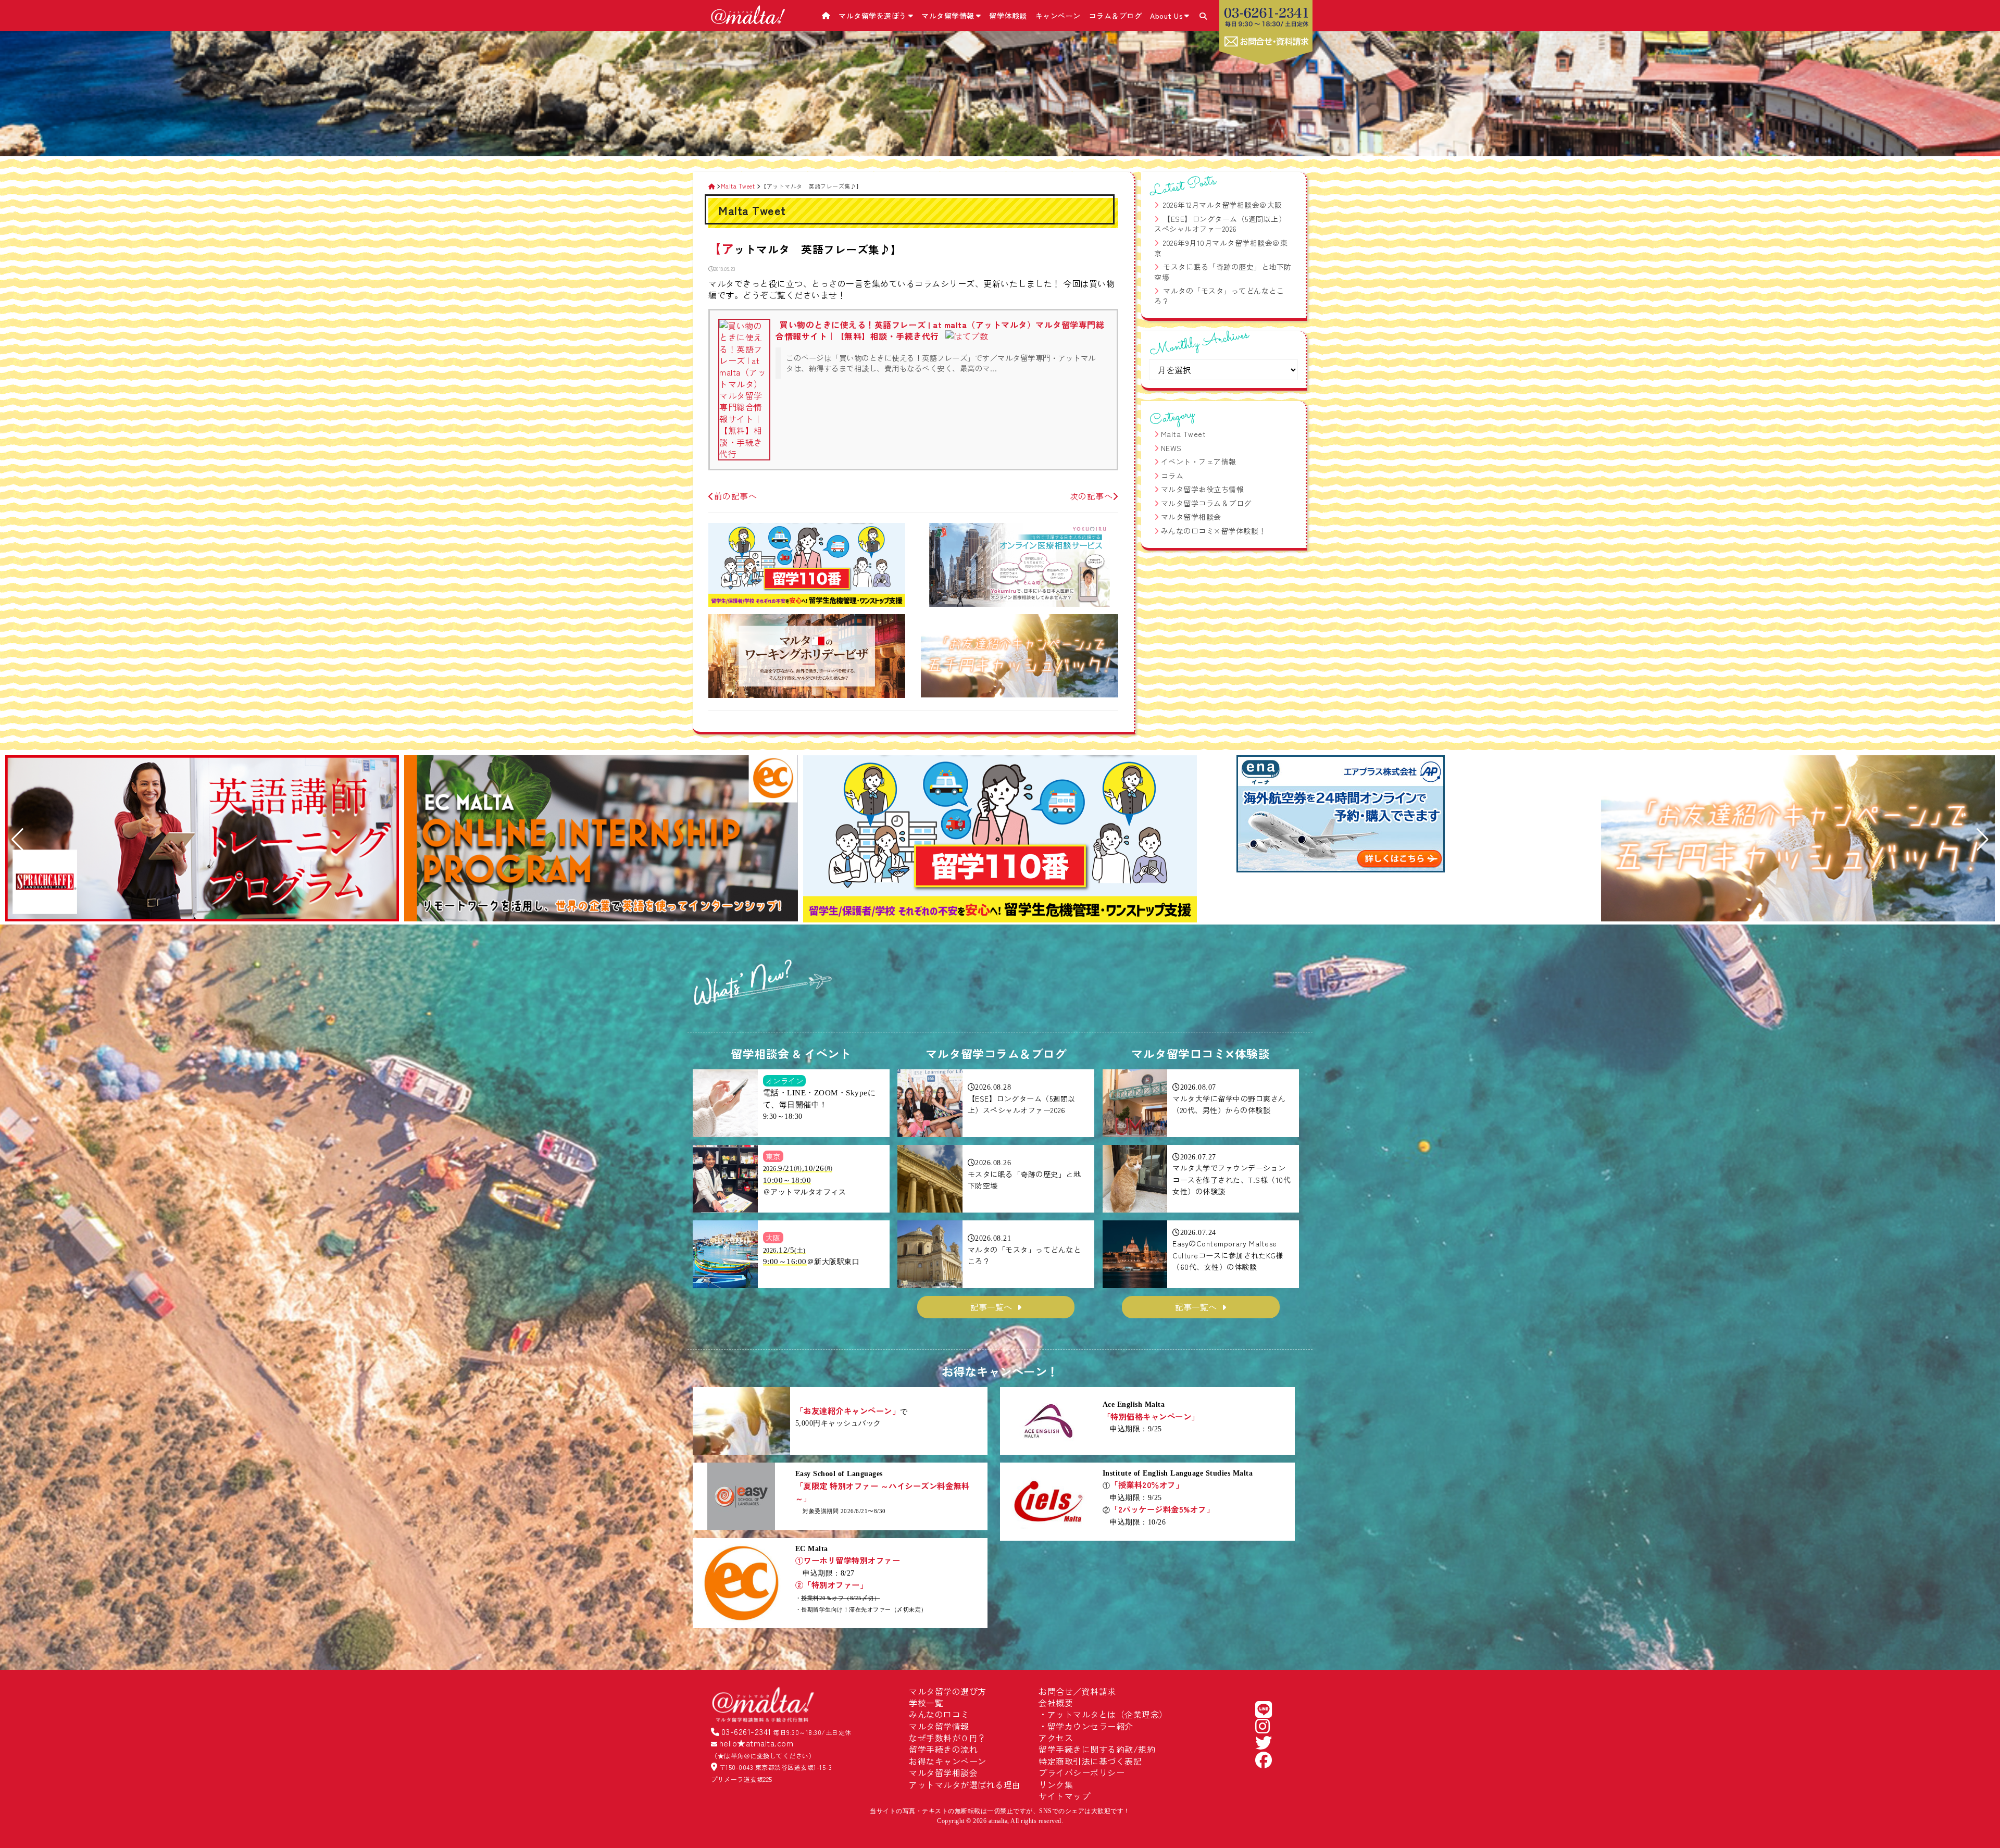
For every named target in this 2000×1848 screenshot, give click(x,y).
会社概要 (1056, 1703)
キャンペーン (1058, 16)
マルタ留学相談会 (1191, 517)
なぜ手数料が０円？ (948, 1738)
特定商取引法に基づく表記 (1090, 1761)
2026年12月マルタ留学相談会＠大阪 (1223, 205)
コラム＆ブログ (1116, 16)
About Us (1166, 16)
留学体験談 (1008, 16)
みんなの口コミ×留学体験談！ (1214, 531)
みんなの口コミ (939, 1714)
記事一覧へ (991, 1307)
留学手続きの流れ (943, 1749)
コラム (1172, 476)
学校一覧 (926, 1703)
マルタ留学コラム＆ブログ (1206, 503)
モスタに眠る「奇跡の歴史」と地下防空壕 (1223, 272)
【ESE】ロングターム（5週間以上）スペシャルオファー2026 (1220, 224)
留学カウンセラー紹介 (1090, 1726)
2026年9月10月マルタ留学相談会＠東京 (1221, 248)
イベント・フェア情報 (1199, 461)
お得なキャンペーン (948, 1761)
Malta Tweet (1184, 434)
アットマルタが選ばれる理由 (965, 1784)
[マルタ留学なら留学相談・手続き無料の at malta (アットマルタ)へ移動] (712, 186)
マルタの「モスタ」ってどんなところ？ (1219, 296)
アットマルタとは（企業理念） (1108, 1714)
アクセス (1056, 1738)
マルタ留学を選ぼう (873, 16)
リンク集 (1056, 1784)
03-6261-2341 (746, 1731)
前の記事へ (735, 496)
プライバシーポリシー (1082, 1772)
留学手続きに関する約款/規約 (1097, 1749)
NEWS (1171, 448)
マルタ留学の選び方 (948, 1691)
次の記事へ (1091, 496)
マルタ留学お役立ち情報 (1203, 489)
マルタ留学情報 (948, 16)
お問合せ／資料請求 (1077, 1691)
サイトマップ (1064, 1796)
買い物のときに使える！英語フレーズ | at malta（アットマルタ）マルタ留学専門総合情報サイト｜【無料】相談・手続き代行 (940, 330)
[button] (17, 840)
